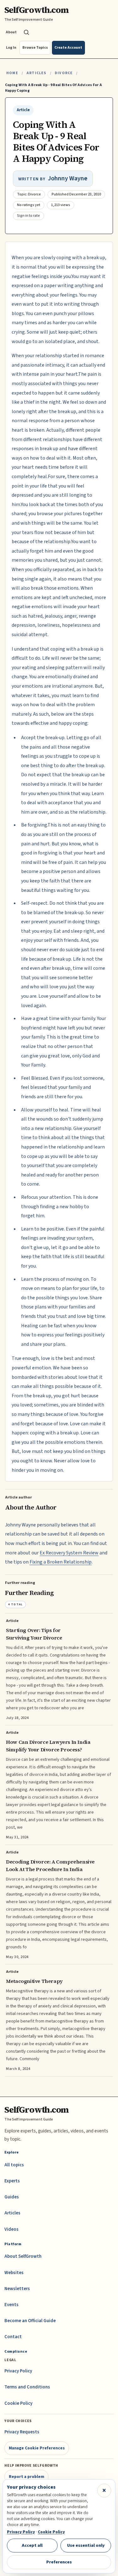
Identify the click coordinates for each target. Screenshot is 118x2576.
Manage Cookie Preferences (37, 2448)
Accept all (32, 2545)
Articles (36, 73)
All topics (14, 2165)
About (11, 32)
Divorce (64, 73)
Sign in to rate (28, 216)
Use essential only (86, 2545)
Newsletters (17, 2289)
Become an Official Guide (30, 2321)
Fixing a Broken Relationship (61, 1562)
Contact (13, 2337)
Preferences (59, 2562)
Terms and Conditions (27, 2387)
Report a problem (27, 2477)
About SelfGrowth (23, 2256)
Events (11, 2305)
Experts (12, 2181)
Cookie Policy (18, 2403)
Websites (14, 2273)
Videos (11, 2229)
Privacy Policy (18, 2371)
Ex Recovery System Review (69, 1553)
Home (12, 73)
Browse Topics (35, 48)
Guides (12, 2197)
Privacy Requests (22, 2432)
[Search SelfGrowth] (26, 32)
